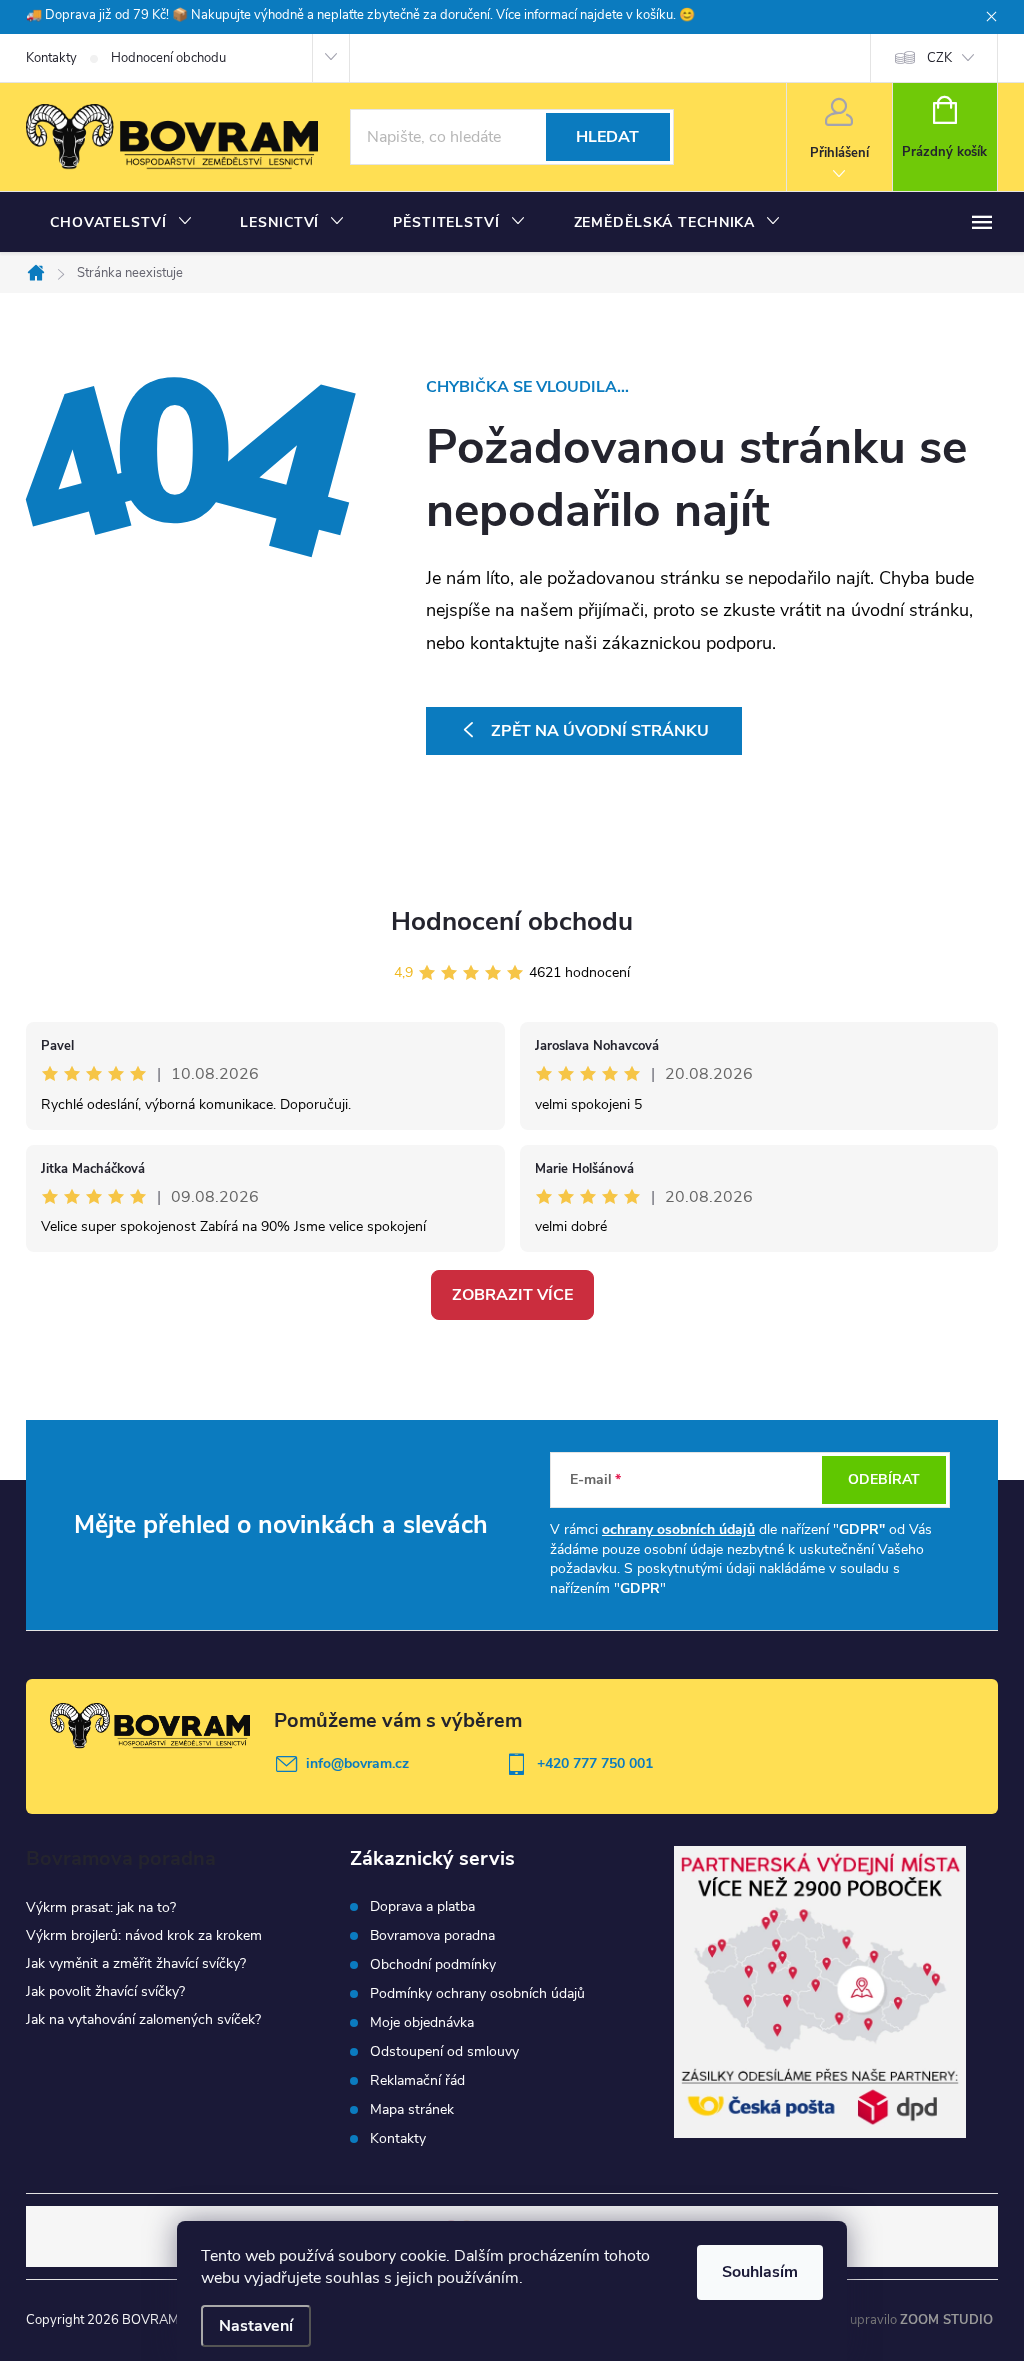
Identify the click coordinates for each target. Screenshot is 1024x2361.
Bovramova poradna (432, 1936)
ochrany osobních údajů (678, 1529)
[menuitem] (121, 223)
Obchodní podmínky (433, 1965)
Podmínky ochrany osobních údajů (477, 1994)
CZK (939, 58)
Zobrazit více (512, 1295)
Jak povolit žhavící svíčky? (105, 1991)
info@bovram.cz (357, 1763)
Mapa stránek (412, 2110)
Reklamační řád (417, 2081)
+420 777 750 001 (595, 1763)
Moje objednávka (422, 2023)
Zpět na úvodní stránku (600, 731)
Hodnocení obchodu (168, 58)
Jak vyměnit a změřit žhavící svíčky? (136, 1963)
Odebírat (884, 1479)
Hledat (607, 137)
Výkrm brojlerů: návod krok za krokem (144, 1935)
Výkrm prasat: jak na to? (101, 1907)
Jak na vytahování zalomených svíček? (143, 2019)
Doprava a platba (422, 1907)
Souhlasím (760, 2272)
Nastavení (256, 2326)
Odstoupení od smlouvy (444, 2052)
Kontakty (51, 58)
